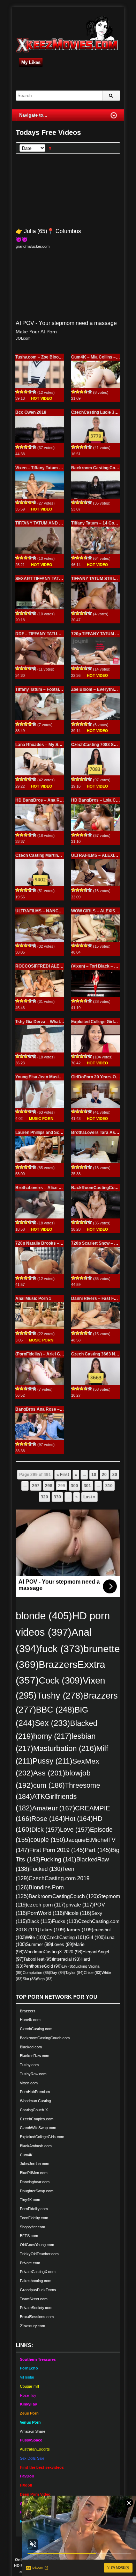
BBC (55, 1710)
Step (45, 1979)
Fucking (58, 1859)
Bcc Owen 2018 (31, 412)
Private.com (30, 2263)
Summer (39, 1944)
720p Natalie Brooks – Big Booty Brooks (55, 1243)
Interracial (67, 1959)
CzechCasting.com (36, 2029)
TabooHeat (38, 1959)
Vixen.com (29, 2083)
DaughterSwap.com (37, 2191)
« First (63, 1475)
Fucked (46, 1869)
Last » (89, 1497)
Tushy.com (29, 2065)
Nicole (78, 1913)
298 (49, 1486)
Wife (36, 1937)
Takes (52, 1930)
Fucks (65, 1921)
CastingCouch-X (34, 2110)
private (80, 1905)
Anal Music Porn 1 (33, 1298)
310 (109, 1486)
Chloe (93, 1973)
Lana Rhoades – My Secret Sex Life (51, 745)
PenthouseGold (43, 1966)
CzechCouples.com (37, 2119)
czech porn (46, 1905)
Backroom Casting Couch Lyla (101, 468)
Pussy (52, 1761)
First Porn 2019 (57, 1850)
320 (44, 1497)
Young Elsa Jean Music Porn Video (50, 1077)
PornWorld (46, 1913)
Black (40, 1921)
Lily (69, 1966)
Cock (61, 1680)
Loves (63, 1944)
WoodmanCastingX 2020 (53, 1952)
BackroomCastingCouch (63, 1896)
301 (87, 1486)
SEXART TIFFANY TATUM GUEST (48, 579)
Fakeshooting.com (36, 2281)
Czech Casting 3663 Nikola (98, 1354)
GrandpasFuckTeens (38, 2290)
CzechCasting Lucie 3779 (96, 412)
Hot (79, 1819)
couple (48, 1840)
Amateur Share (33, 2431)
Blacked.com (31, 2047)
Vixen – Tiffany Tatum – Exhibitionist (51, 468)
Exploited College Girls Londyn (101, 1022)
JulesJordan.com (35, 2164)
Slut (30, 1979)
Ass (49, 1773)
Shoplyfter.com (32, 2227)
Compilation (36, 1973)
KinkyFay (28, 2404)
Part (98, 1850)
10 (94, 1475)
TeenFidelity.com (34, 2218)
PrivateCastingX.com (38, 2272)
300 (74, 1486)
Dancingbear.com (35, 2182)
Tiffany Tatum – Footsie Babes (45, 689)
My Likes (31, 62)
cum (49, 1785)
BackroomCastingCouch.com (45, 2038)
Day (58, 1973)
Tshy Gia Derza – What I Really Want (51, 1022)
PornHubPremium (35, 2092)
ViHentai (27, 2377)
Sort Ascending (50, 148)
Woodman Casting (35, 2101)
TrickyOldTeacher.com (39, 2254)
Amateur (54, 1808)
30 (115, 1475)
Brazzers (28, 2011)
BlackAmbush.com (36, 2146)
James (80, 1930)
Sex (52, 1723)
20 (104, 1475)
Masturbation (65, 1748)
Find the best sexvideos (42, 2467)
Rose (48, 1819)
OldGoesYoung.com (37, 2245)
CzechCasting (66, 1937)
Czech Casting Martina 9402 (43, 855)
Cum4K (26, 2155)
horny (52, 1736)
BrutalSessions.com (37, 2317)
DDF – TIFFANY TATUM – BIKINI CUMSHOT (58, 634)
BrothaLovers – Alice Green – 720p (50, 1188)
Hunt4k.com (30, 2020)
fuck (61, 1649)
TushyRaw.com (33, 2074)
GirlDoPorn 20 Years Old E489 (101, 1077)
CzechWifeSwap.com (38, 2128)
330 (57, 1497)
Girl (95, 1937)
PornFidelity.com (34, 2209)
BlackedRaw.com (35, 2056)
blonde (44, 1616)
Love (75, 1829)
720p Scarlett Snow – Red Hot (101, 1243)
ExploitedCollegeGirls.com (42, 2137)
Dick (46, 1829)
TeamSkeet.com (34, 2299)
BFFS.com (29, 2236)
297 (36, 1486)
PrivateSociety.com (36, 2308)
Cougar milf (29, 2386)
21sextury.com (32, 2326)
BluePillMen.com (34, 2173)
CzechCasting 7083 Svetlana (100, 745)
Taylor (74, 1973)
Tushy (60, 1695)
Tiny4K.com (30, 2200)
